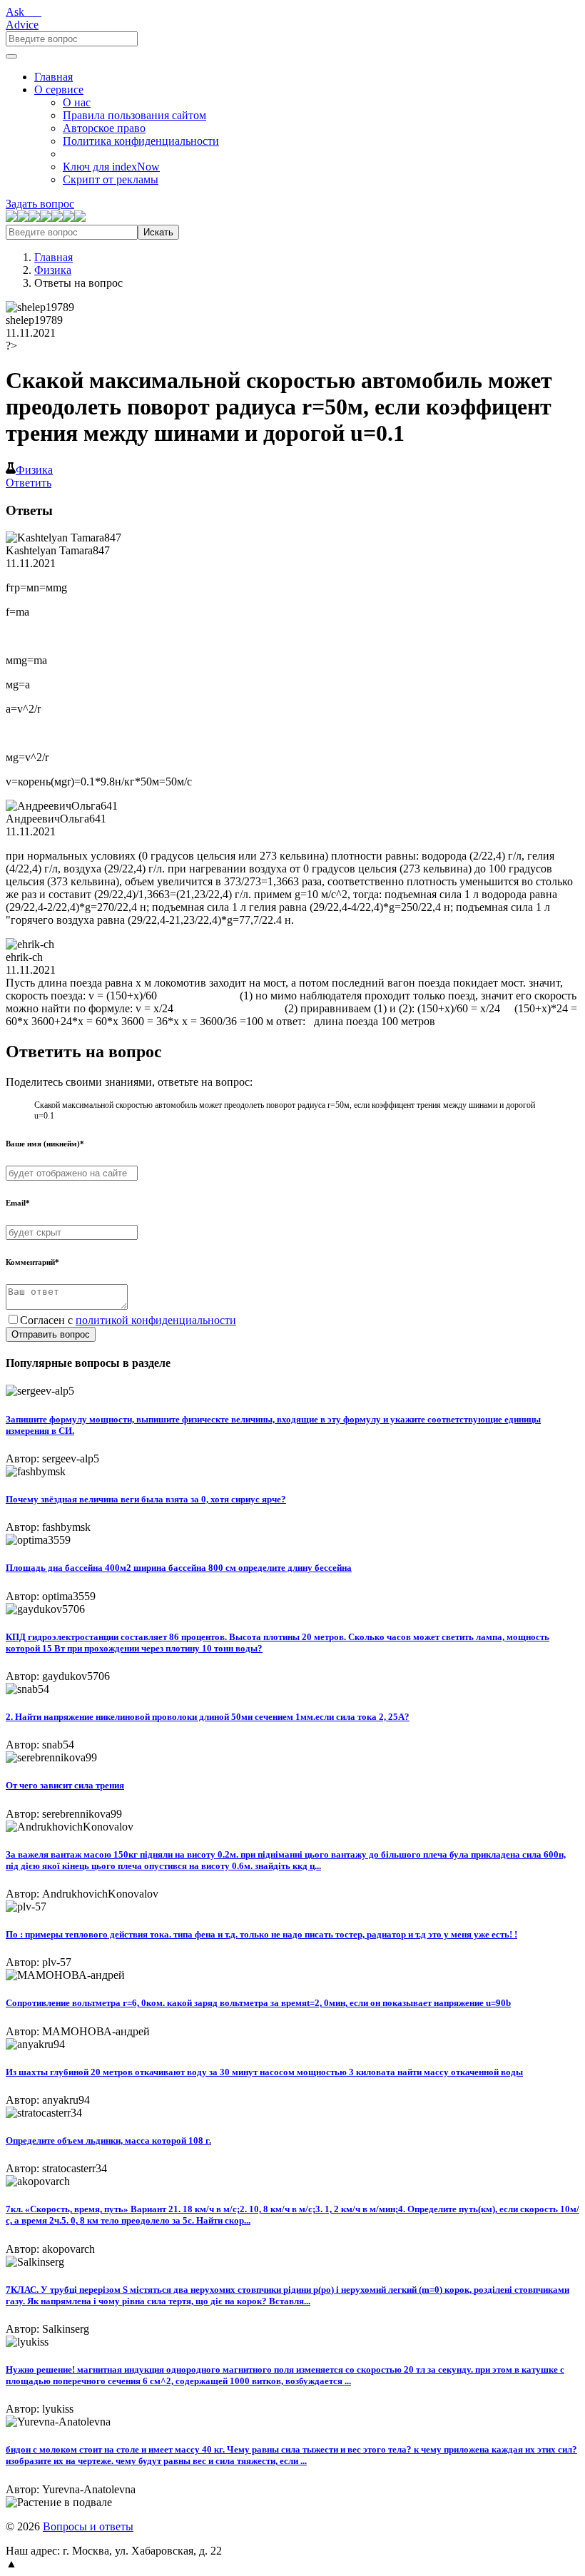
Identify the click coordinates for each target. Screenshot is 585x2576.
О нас (77, 102)
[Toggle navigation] (11, 56)
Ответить (29, 483)
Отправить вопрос (51, 1334)
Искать (158, 232)
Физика (53, 270)
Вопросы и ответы (88, 2526)
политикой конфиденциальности (156, 1320)
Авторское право (104, 128)
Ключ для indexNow (111, 167)
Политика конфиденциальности (141, 141)
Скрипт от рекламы (111, 179)
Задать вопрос (40, 204)
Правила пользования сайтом (134, 115)
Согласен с (128, 1320)
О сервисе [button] (59, 90)
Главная (54, 77)
